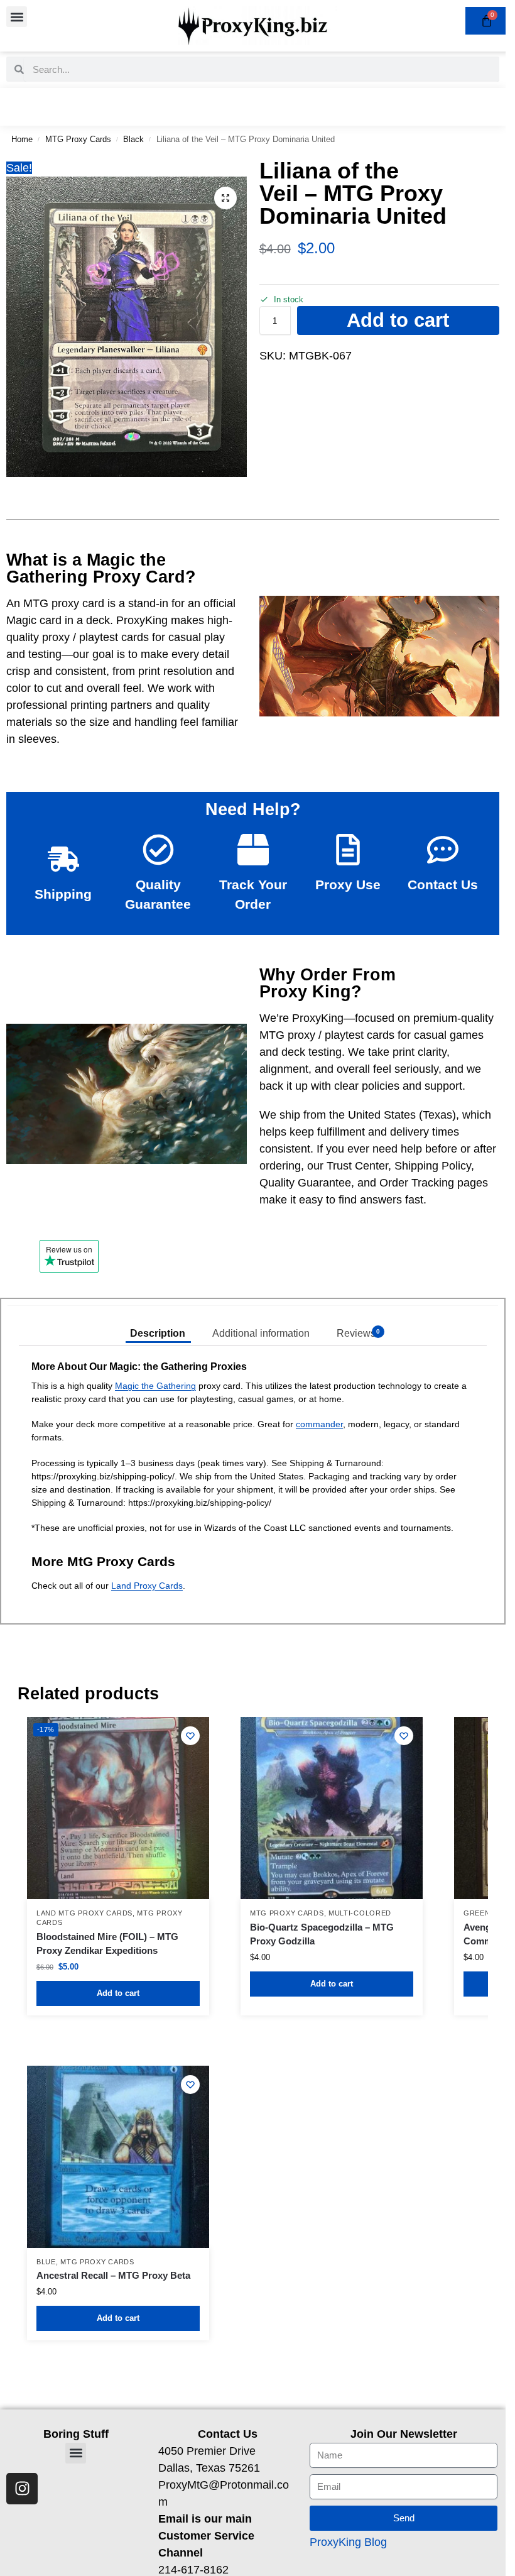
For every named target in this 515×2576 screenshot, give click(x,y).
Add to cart (398, 320)
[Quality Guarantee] (158, 850)
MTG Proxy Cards (78, 139)
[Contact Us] (443, 850)
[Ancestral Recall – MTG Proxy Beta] (118, 2157)
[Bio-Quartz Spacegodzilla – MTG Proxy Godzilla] (332, 1808)
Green (477, 1913)
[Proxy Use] (348, 850)
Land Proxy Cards (147, 1586)
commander (319, 1424)
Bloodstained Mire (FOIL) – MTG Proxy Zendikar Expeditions (107, 1944)
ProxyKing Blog (348, 2542)
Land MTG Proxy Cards (84, 1913)
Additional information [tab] (261, 1333)
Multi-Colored (360, 1913)
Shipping (63, 894)
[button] (17, 17)
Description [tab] (158, 1333)
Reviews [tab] (359, 1333)
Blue (46, 2262)
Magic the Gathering (155, 1386)
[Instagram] (22, 2489)
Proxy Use (348, 885)
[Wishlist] (190, 1736)
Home (22, 139)
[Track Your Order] (253, 850)
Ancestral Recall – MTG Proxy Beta (113, 2275)
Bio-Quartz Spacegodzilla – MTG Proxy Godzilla (322, 1934)
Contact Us (443, 885)
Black (133, 139)
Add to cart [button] (118, 1993)
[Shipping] (63, 859)
